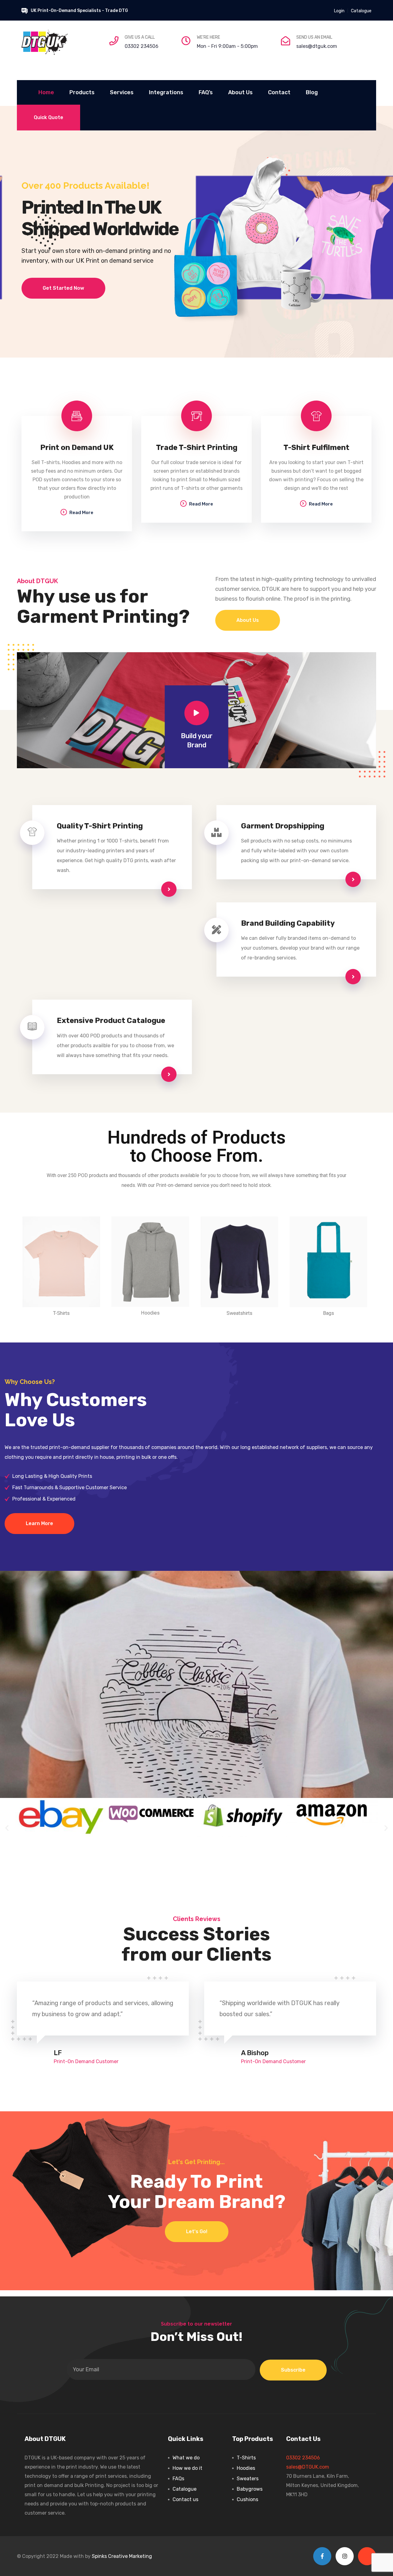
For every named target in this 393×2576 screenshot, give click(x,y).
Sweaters (248, 2479)
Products (82, 92)
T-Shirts (246, 2458)
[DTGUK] (45, 42)
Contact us (185, 2499)
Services (122, 92)
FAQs (178, 2479)
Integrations (166, 92)
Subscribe (293, 2370)
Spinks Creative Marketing (122, 2556)
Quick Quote (49, 117)
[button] (7, 1828)
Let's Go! (197, 2231)
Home (46, 92)
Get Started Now (63, 288)
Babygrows (250, 2489)
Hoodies (246, 2468)
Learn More (39, 1523)
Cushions (247, 2499)
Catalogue (361, 11)
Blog (312, 92)
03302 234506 (142, 46)
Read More (81, 513)
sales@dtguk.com (317, 46)
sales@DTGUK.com (308, 2467)
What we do (186, 2458)
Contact (279, 92)
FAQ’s (206, 92)
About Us (240, 92)
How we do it (187, 2468)
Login (339, 11)
